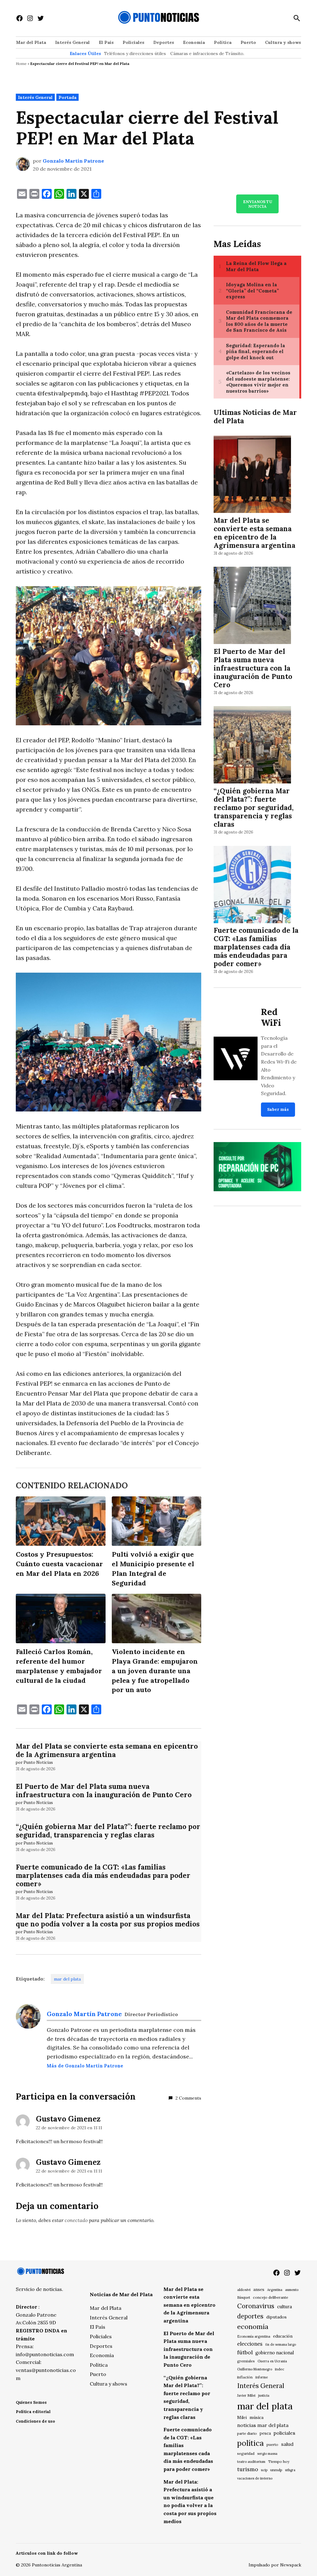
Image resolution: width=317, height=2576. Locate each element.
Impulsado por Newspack (275, 2565)
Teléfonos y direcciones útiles (135, 53)
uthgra (290, 2470)
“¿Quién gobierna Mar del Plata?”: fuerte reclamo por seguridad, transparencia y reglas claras (108, 1831)
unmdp (276, 2470)
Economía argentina (254, 2336)
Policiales (133, 42)
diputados (276, 2317)
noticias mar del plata (263, 2425)
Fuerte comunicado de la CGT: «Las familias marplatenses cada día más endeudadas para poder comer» (103, 1875)
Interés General (72, 42)
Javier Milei (246, 2395)
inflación (245, 2377)
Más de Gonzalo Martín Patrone (85, 2066)
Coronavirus (256, 2306)
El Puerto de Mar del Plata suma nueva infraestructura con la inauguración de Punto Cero (104, 1790)
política (250, 2443)
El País (106, 42)
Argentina (275, 2290)
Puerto (248, 42)
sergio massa (267, 2454)
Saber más (278, 1109)
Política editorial (33, 2412)
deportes (250, 2316)
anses (259, 2290)
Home (21, 64)
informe (262, 2377)
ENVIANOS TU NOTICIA (258, 204)
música (256, 2417)
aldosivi (244, 2290)
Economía (194, 42)
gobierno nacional (275, 2353)
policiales (284, 2433)
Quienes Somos (31, 2402)
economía (253, 2327)
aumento (292, 2290)
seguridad (246, 2453)
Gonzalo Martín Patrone (73, 161)
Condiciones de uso (35, 2421)
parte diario (247, 2433)
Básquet (244, 2297)
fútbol (245, 2352)
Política (223, 42)
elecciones (250, 2344)
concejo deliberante (271, 2297)
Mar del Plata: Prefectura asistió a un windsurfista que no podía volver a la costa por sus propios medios (108, 1920)
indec (280, 2369)
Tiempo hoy (279, 2461)
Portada (67, 97)
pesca (265, 2433)
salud (287, 2444)
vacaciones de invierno (255, 2478)
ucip (264, 2470)
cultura (284, 2307)
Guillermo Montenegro (255, 2369)
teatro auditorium (251, 2462)
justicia (264, 2395)
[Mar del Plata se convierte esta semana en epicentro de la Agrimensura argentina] (252, 475)
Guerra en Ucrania (272, 2361)
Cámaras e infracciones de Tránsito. (207, 53)
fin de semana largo (281, 2344)
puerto (272, 2444)
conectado (76, 2220)
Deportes (164, 42)
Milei (242, 2418)
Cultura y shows (283, 42)
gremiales (246, 2361)
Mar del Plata (31, 42)
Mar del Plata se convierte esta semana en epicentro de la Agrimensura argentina (107, 1750)
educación (283, 2336)
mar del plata (67, 1979)
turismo (248, 2469)
